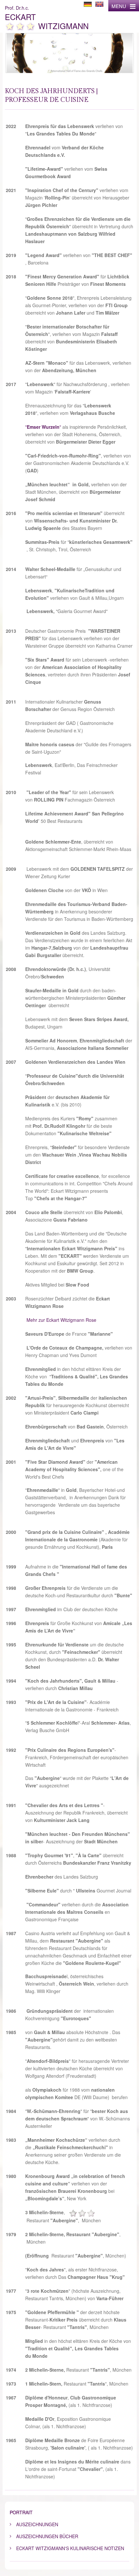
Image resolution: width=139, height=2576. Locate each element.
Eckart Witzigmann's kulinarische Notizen (70, 2548)
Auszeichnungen (37, 2524)
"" (43, 427)
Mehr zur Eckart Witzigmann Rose (61, 1320)
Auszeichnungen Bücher (47, 2536)
